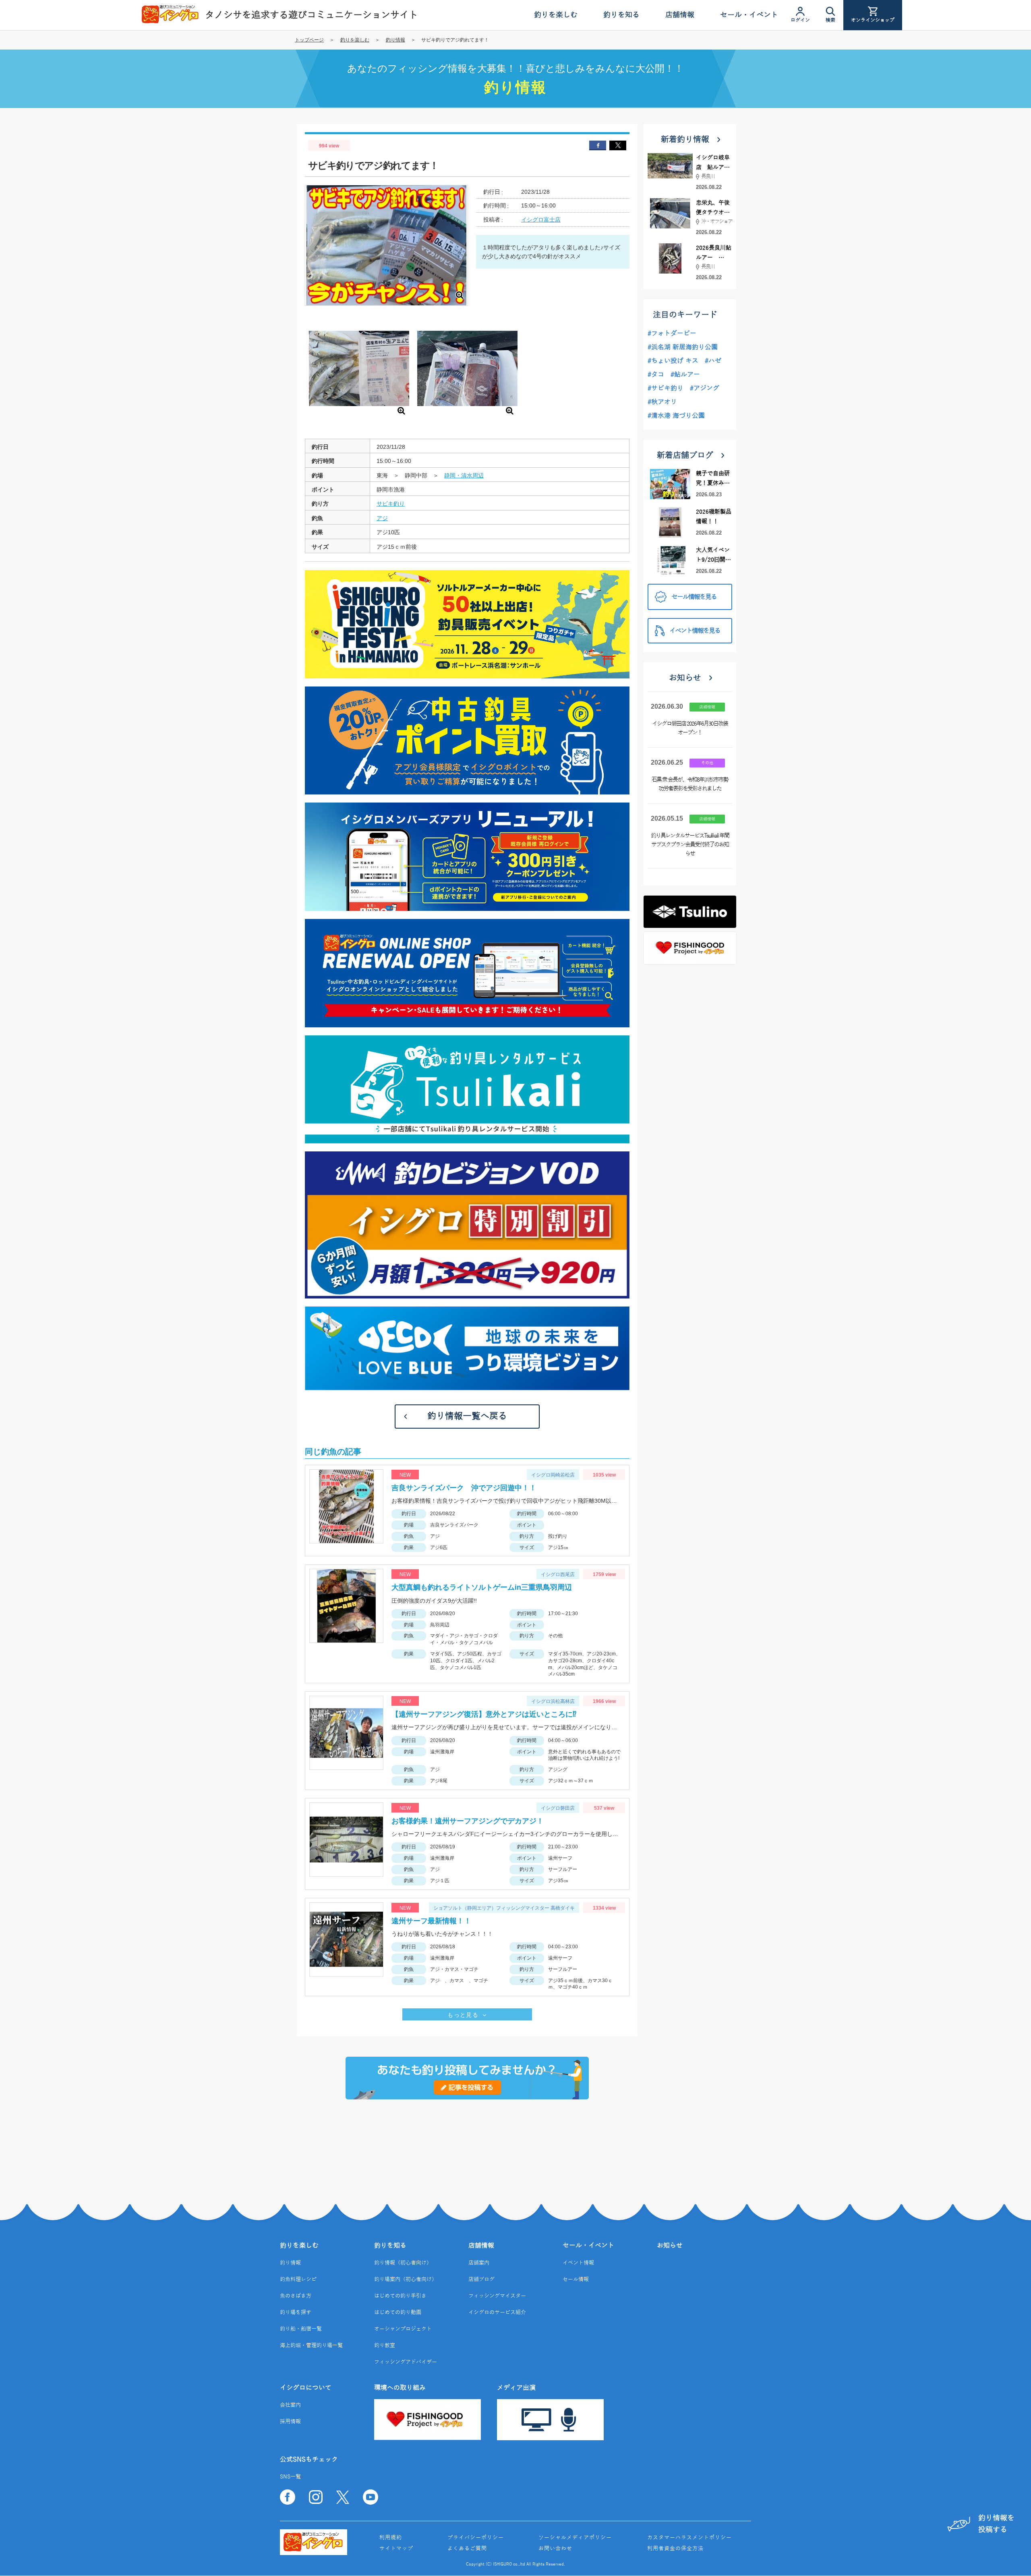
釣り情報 (395, 40)
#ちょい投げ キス (673, 361)
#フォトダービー (672, 334)
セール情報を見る (694, 597)
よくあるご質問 (467, 2549)
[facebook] (598, 145)
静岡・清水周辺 (464, 475)
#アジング (705, 388)
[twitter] (618, 145)
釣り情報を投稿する (996, 2524)
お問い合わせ (555, 2549)
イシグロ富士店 (541, 220)
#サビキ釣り (666, 388)
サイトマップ (396, 2549)
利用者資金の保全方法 (675, 2549)
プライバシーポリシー (476, 2538)
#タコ (656, 375)
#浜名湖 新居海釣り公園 (683, 347)
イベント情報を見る (695, 631)
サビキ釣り (391, 504)
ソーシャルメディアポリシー (575, 2538)
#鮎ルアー (685, 375)
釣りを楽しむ (355, 40)
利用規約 (391, 2538)
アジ (382, 518)
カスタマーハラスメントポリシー (689, 2538)
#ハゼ (713, 361)
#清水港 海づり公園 (676, 416)
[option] (359, 370)
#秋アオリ (662, 402)
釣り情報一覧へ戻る (467, 1416)
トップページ (309, 40)
